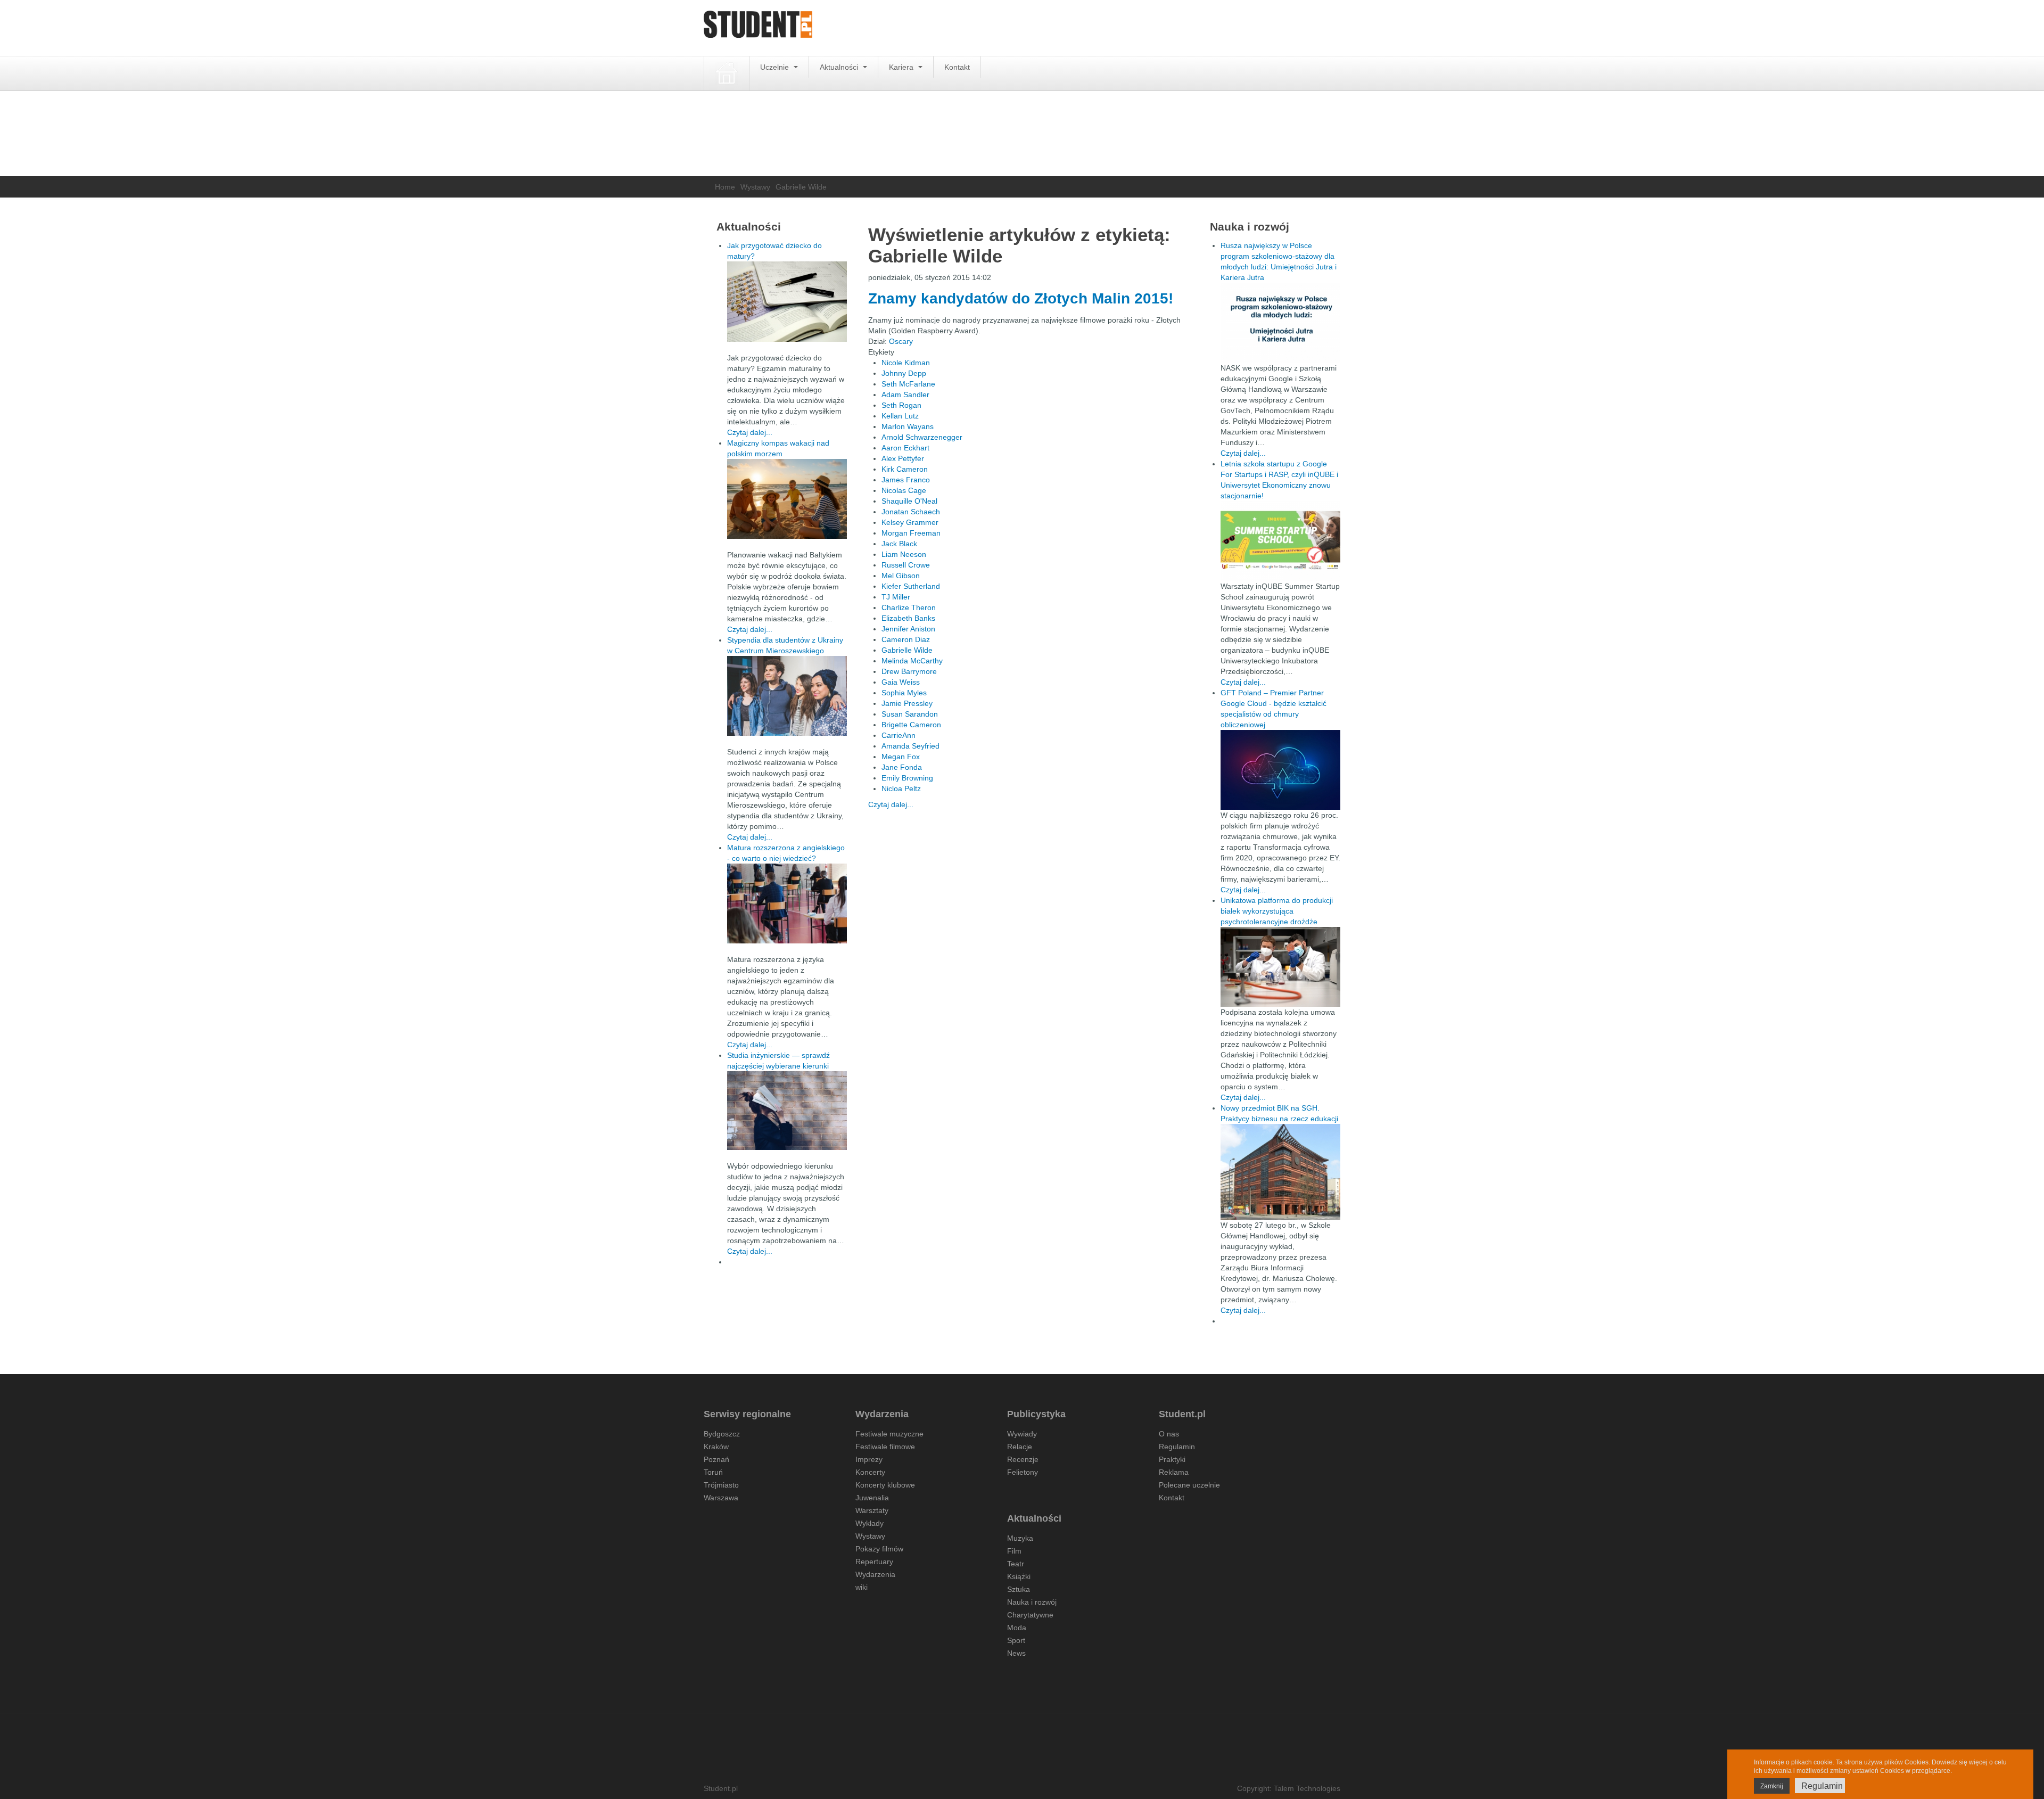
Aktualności (840, 67)
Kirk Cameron (905, 469)
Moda (1017, 1628)
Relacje (1020, 1447)
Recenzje (1023, 1459)
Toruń (713, 1472)
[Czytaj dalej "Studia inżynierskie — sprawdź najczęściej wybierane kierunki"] (787, 1111)
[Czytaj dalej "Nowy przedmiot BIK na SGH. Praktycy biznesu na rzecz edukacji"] (1280, 1171)
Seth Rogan (901, 405)
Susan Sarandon (910, 714)
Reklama (1174, 1472)
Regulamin (1177, 1447)
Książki (1019, 1576)
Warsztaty (872, 1510)
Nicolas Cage (904, 490)
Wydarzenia (875, 1574)
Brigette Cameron (911, 725)
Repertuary (874, 1562)
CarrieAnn (899, 735)
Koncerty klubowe (885, 1485)
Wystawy (755, 187)
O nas (1169, 1434)
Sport (1016, 1640)
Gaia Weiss (901, 682)
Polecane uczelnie (1189, 1485)
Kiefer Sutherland (911, 586)
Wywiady (1022, 1434)
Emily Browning (907, 778)
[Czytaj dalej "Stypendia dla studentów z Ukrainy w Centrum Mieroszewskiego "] (787, 696)
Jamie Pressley (907, 703)
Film (1014, 1551)
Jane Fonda (902, 767)
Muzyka (1020, 1538)
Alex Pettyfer (903, 458)
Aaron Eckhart (905, 448)
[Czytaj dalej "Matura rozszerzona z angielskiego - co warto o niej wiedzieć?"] (787, 903)
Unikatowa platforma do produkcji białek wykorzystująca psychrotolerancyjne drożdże (1277, 911)
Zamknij (1772, 1786)
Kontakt (957, 67)
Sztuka (1019, 1589)
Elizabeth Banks (908, 618)
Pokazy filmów (879, 1549)
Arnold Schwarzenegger (922, 437)
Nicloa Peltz (901, 788)
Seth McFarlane (908, 384)
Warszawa (721, 1498)
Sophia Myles (904, 693)
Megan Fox (901, 757)
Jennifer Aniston (908, 629)
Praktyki (1172, 1459)
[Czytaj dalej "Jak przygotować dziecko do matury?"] (787, 302)
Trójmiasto (721, 1485)
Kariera (902, 67)
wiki (862, 1587)
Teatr (1016, 1564)
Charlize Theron (909, 607)
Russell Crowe (906, 565)
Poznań (716, 1459)
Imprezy (869, 1459)
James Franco (906, 480)
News (1016, 1653)
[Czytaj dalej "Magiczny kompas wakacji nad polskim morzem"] (787, 499)
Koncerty (870, 1472)
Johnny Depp (904, 373)
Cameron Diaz (906, 639)
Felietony (1023, 1472)
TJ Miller (896, 597)
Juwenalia (872, 1498)
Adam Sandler (905, 395)
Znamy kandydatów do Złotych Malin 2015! (1021, 298)
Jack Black (899, 544)
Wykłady (869, 1523)
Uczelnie (776, 67)
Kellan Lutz (900, 416)
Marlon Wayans (908, 426)
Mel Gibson (901, 576)
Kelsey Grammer (910, 522)
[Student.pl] (758, 28)
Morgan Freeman (911, 533)
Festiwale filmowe (885, 1447)
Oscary (901, 341)
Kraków (716, 1447)
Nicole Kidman (906, 363)
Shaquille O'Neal (909, 501)
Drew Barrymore (909, 671)
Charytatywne (1030, 1615)
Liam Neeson (904, 554)
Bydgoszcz (722, 1434)
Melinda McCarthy (912, 661)
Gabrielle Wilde (907, 650)
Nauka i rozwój (1032, 1602)
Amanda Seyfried (910, 746)
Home (725, 187)
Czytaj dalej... (891, 804)
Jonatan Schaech (911, 512)
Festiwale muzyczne (889, 1434)
